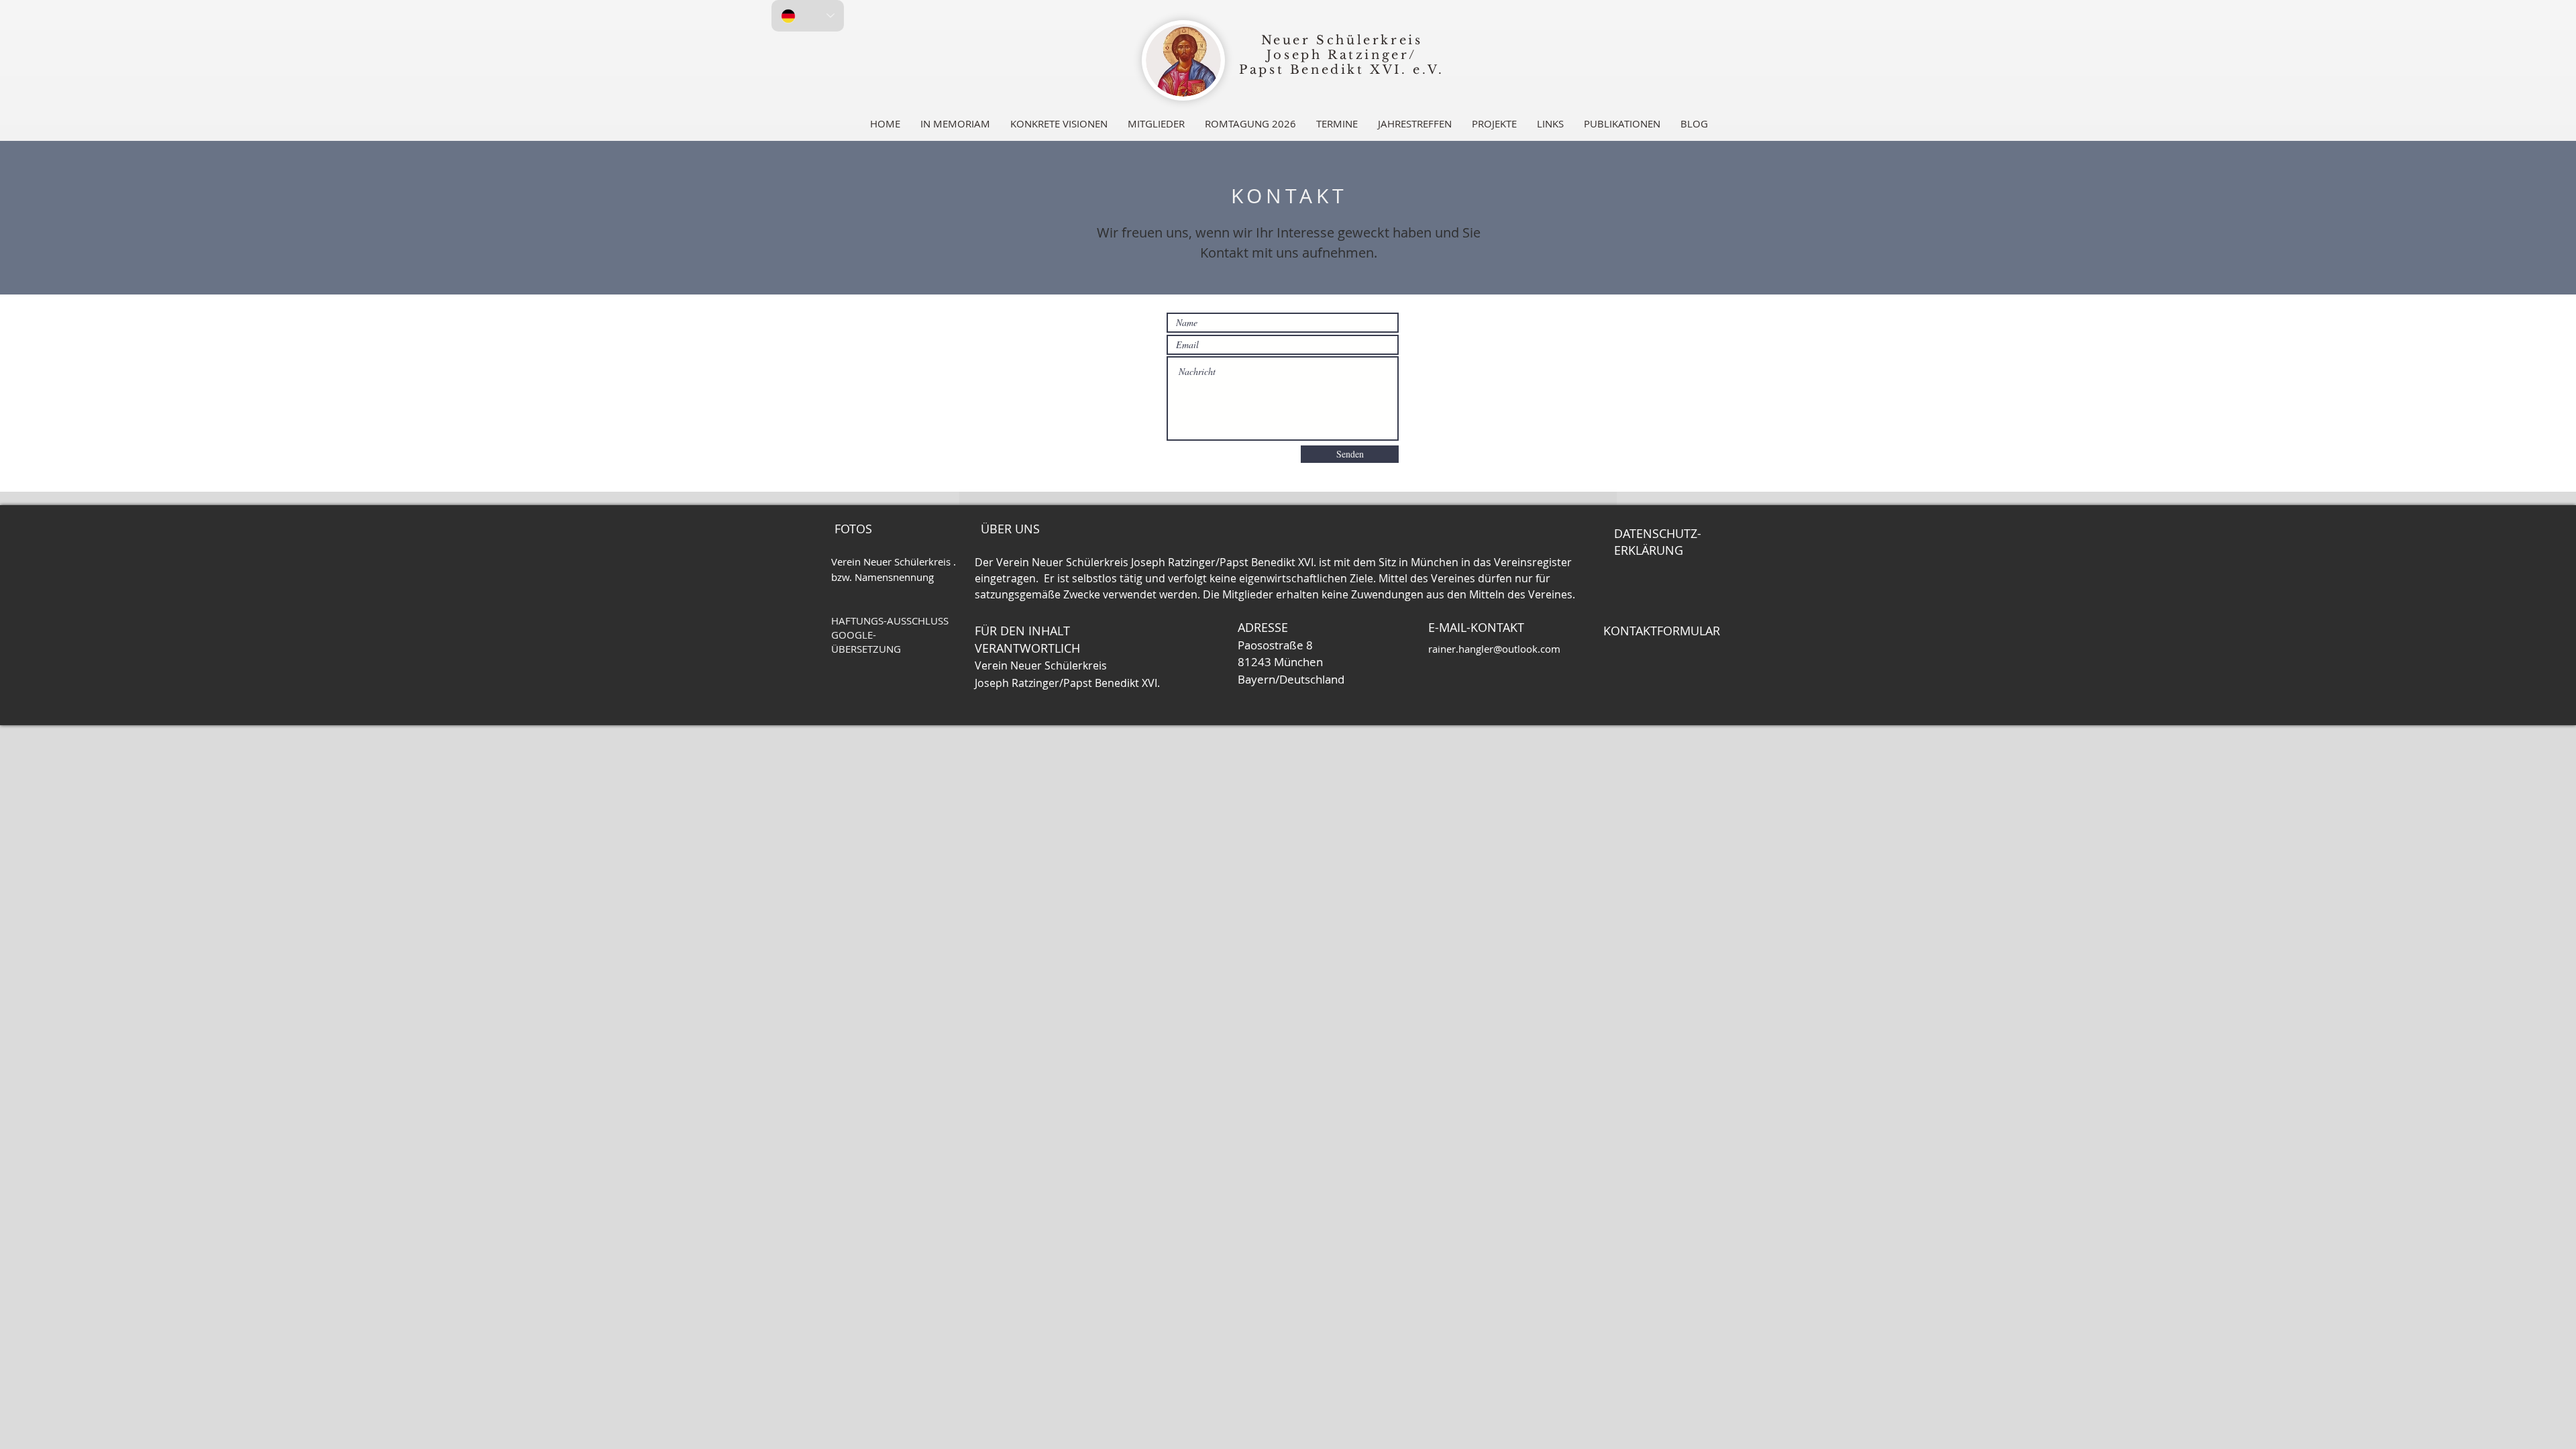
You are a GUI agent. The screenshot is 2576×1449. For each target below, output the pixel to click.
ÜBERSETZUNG (866, 649)
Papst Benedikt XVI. (1323, 70)
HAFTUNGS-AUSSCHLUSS (890, 621)
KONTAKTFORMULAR (1662, 631)
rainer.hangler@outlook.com (1494, 649)
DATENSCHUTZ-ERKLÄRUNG (1658, 542)
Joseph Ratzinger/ (1342, 55)
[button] (1156, 123)
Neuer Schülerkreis (1342, 40)
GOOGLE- (854, 635)
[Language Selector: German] (808, 16)
